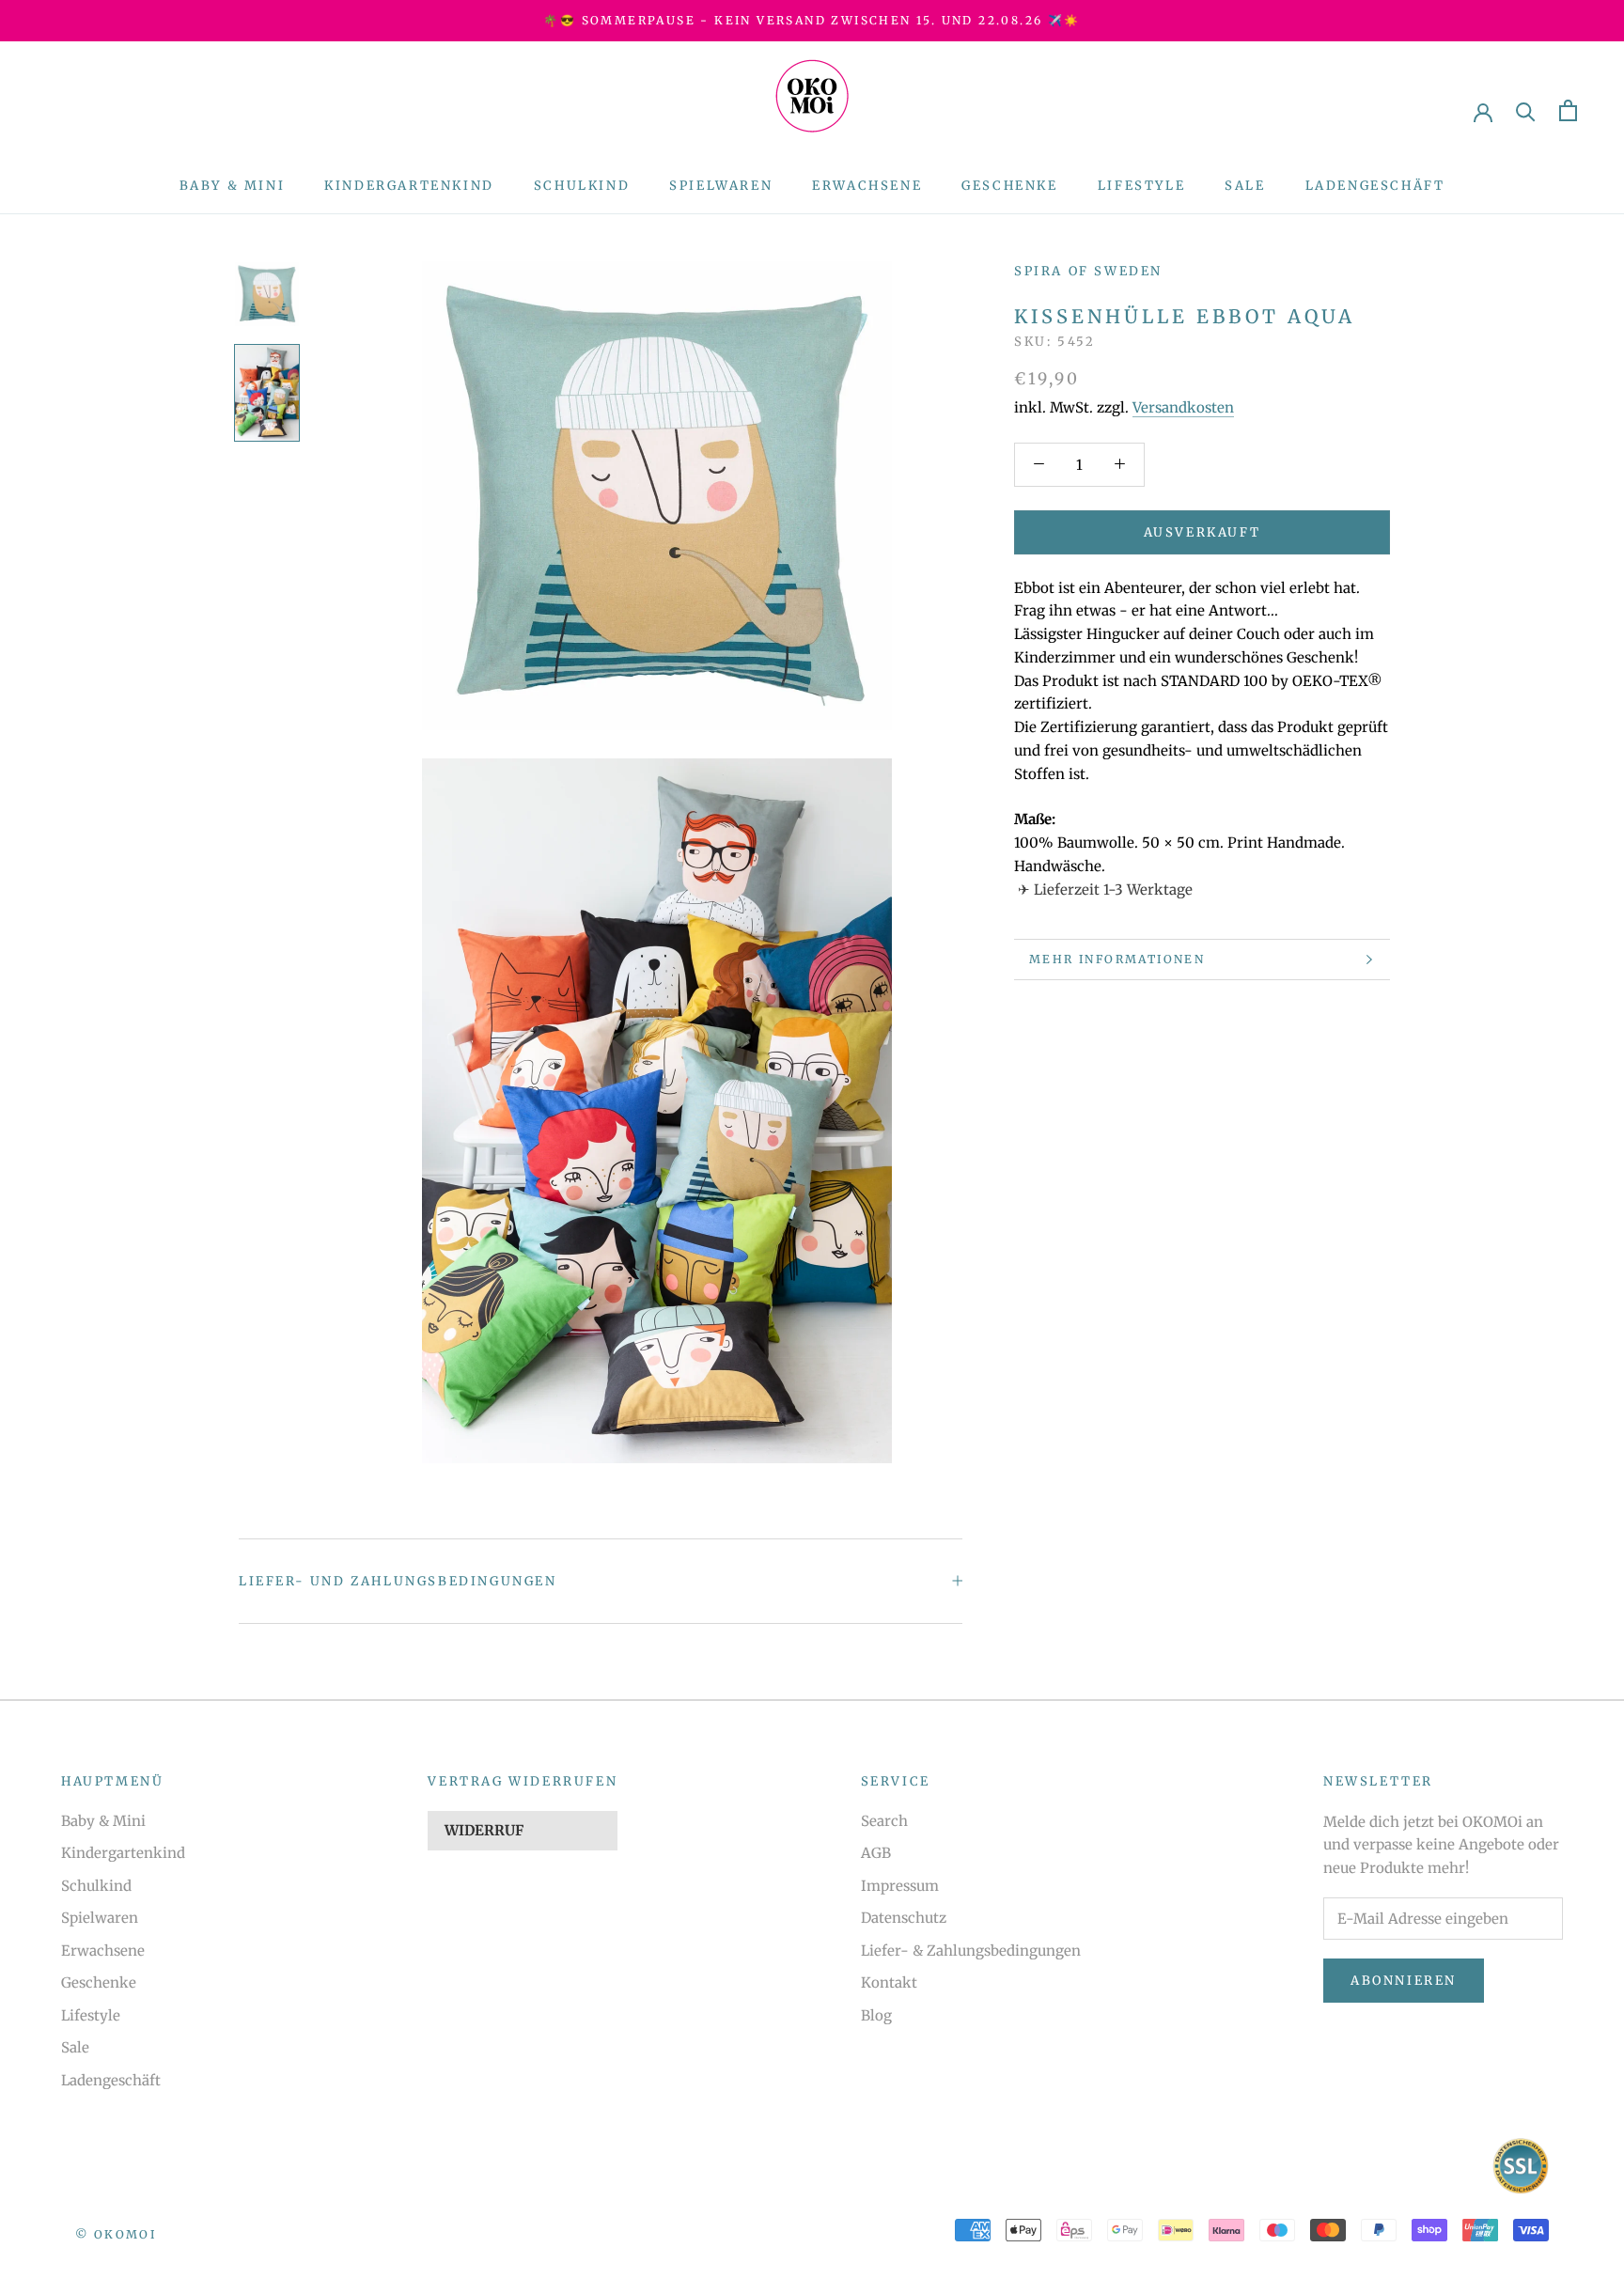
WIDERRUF (484, 1830)
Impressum (900, 1886)
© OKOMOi (116, 2234)
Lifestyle (1141, 186)
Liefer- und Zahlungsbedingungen (398, 1581)
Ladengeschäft (1375, 186)
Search (884, 1821)
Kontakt (889, 1982)
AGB (876, 1853)
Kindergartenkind (409, 186)
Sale (1245, 186)
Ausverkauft (1202, 531)
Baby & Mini (233, 186)
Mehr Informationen (1117, 959)
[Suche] (1526, 110)
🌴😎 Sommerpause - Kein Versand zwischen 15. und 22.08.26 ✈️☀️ (812, 20)
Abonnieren (1404, 1981)
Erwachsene (867, 186)
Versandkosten (1183, 407)
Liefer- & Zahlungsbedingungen (971, 1951)
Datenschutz (904, 1918)
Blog (876, 2015)
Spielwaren (721, 186)
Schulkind (582, 186)
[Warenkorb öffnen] (1568, 110)
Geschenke (1009, 186)
